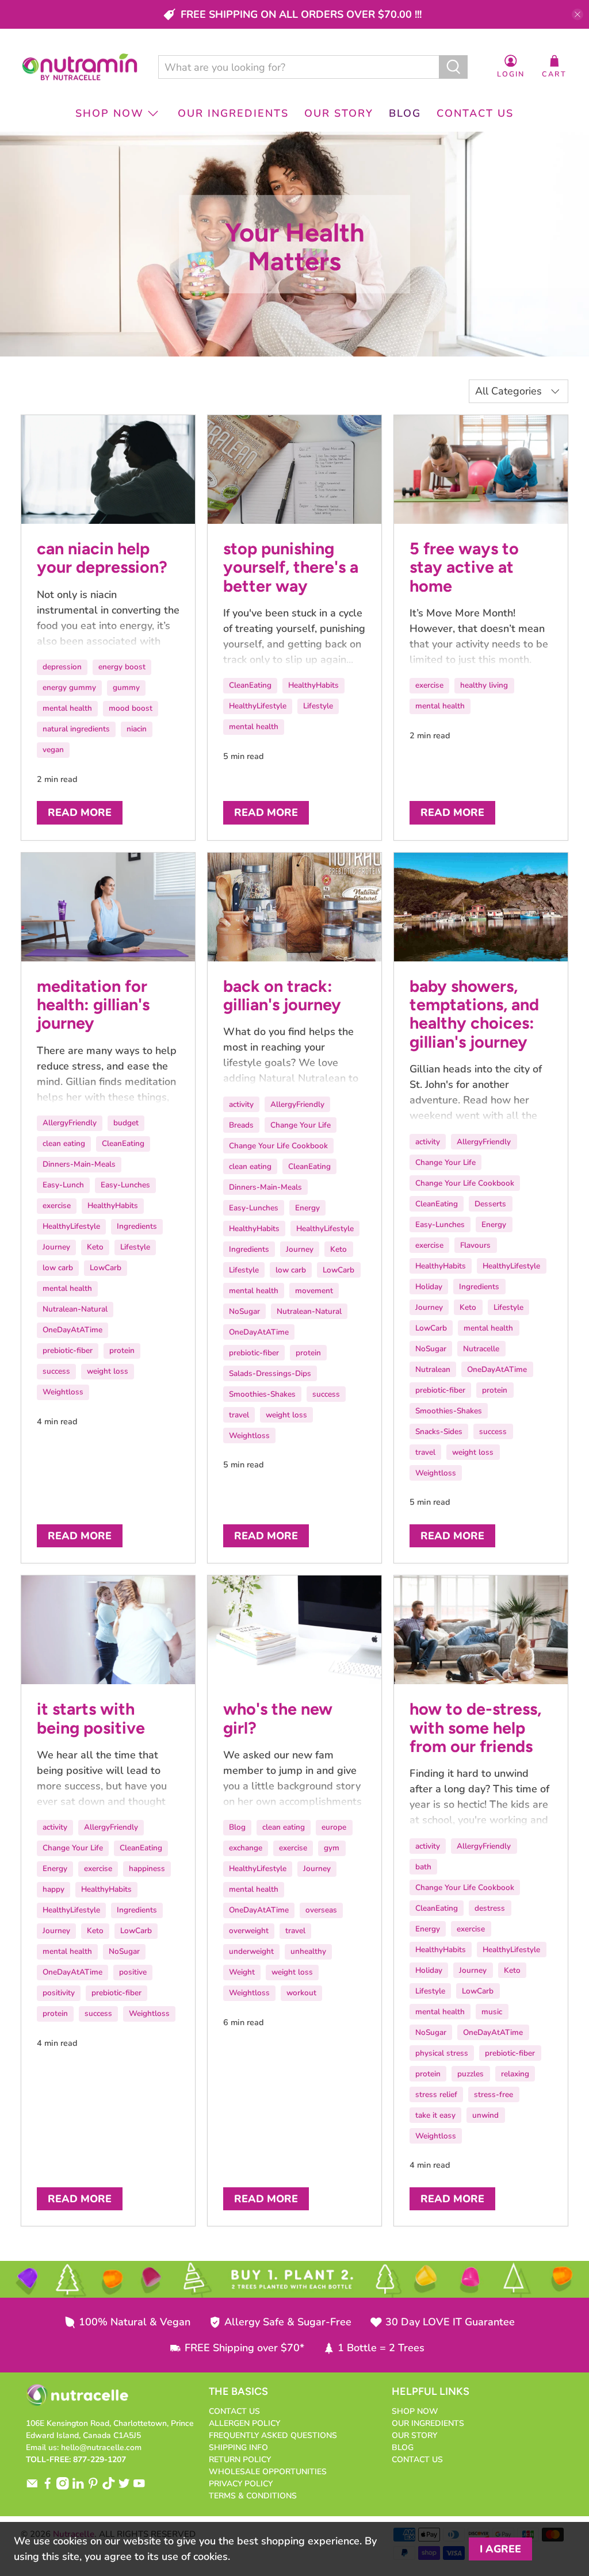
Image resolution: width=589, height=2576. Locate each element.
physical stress (442, 2053)
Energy (307, 1208)
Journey (56, 1247)
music (492, 2012)
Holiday (429, 1287)
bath (423, 1867)
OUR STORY (339, 113)
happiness (147, 1868)
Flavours (475, 1245)
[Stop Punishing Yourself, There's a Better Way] (294, 469)
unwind (485, 2115)
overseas (321, 1910)
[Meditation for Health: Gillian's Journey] (108, 907)
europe (334, 1827)
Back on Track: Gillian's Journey (282, 995)
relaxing (515, 2074)
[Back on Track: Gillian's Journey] (294, 907)
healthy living (484, 685)
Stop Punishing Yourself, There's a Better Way (291, 567)
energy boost (122, 667)
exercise (429, 685)
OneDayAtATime (72, 1330)
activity (241, 1104)
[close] (577, 14)
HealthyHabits (313, 685)
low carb (58, 1268)
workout (301, 1993)
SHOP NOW (110, 113)
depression (62, 667)
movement (314, 1291)
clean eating (64, 1143)
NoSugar (244, 1311)
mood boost (131, 708)
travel (239, 1415)
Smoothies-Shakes (262, 1394)
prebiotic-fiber (68, 1350)
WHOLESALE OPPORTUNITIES (268, 2472)
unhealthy (308, 1951)
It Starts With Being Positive (91, 1718)
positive (133, 1972)
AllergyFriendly (70, 1123)
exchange (246, 1848)
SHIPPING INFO (238, 2447)
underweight (251, 1951)
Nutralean (433, 1369)
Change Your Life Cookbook (278, 1146)
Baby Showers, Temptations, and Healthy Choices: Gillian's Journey (474, 1014)
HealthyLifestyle (258, 706)
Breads (241, 1125)
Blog (237, 1827)
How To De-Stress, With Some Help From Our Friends (475, 1728)
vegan (53, 750)
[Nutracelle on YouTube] (139, 2487)
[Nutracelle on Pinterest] (93, 2487)
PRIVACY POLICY (241, 2484)
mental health (67, 708)
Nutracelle (481, 1349)
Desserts (490, 1204)
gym (332, 1848)
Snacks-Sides (439, 1431)
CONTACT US (475, 113)
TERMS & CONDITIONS (253, 2496)
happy (53, 1889)
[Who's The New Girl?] (294, 1630)
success (56, 1371)
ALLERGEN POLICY (244, 2423)
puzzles (471, 2074)
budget (126, 1123)
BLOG (405, 113)
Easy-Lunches (125, 1185)
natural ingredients (76, 729)
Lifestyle (318, 706)
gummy (126, 687)
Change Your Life (301, 1125)
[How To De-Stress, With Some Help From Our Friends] (481, 1630)
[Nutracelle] (80, 67)
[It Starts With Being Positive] (108, 1630)
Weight (242, 1972)
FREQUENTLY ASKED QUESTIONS (273, 2435)
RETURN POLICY (240, 2460)
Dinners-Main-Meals (79, 1164)
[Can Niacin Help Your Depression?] (108, 469)
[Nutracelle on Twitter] (124, 2487)
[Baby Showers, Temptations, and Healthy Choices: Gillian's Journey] (481, 907)
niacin (137, 729)
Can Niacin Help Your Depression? (102, 558)
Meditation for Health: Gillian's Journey (93, 1005)
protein (122, 1350)
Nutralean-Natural (75, 1309)
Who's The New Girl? (278, 1718)
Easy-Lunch (63, 1185)
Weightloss (63, 1392)
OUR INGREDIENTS (233, 113)
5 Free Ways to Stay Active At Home (464, 567)
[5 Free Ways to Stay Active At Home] (481, 469)
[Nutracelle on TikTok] (109, 2487)
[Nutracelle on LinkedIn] (78, 2487)
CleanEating (250, 685)
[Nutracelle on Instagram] (63, 2487)
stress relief (436, 2094)
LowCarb (106, 1268)
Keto (95, 1247)
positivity (59, 1993)
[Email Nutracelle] (32, 2487)
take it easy (435, 2115)
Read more (80, 812)
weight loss (108, 1371)
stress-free (494, 2094)
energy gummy (69, 687)
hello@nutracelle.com (101, 2447)
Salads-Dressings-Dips (270, 1373)
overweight (249, 1931)
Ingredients (137, 1226)
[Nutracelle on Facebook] (48, 2487)
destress (490, 1908)
